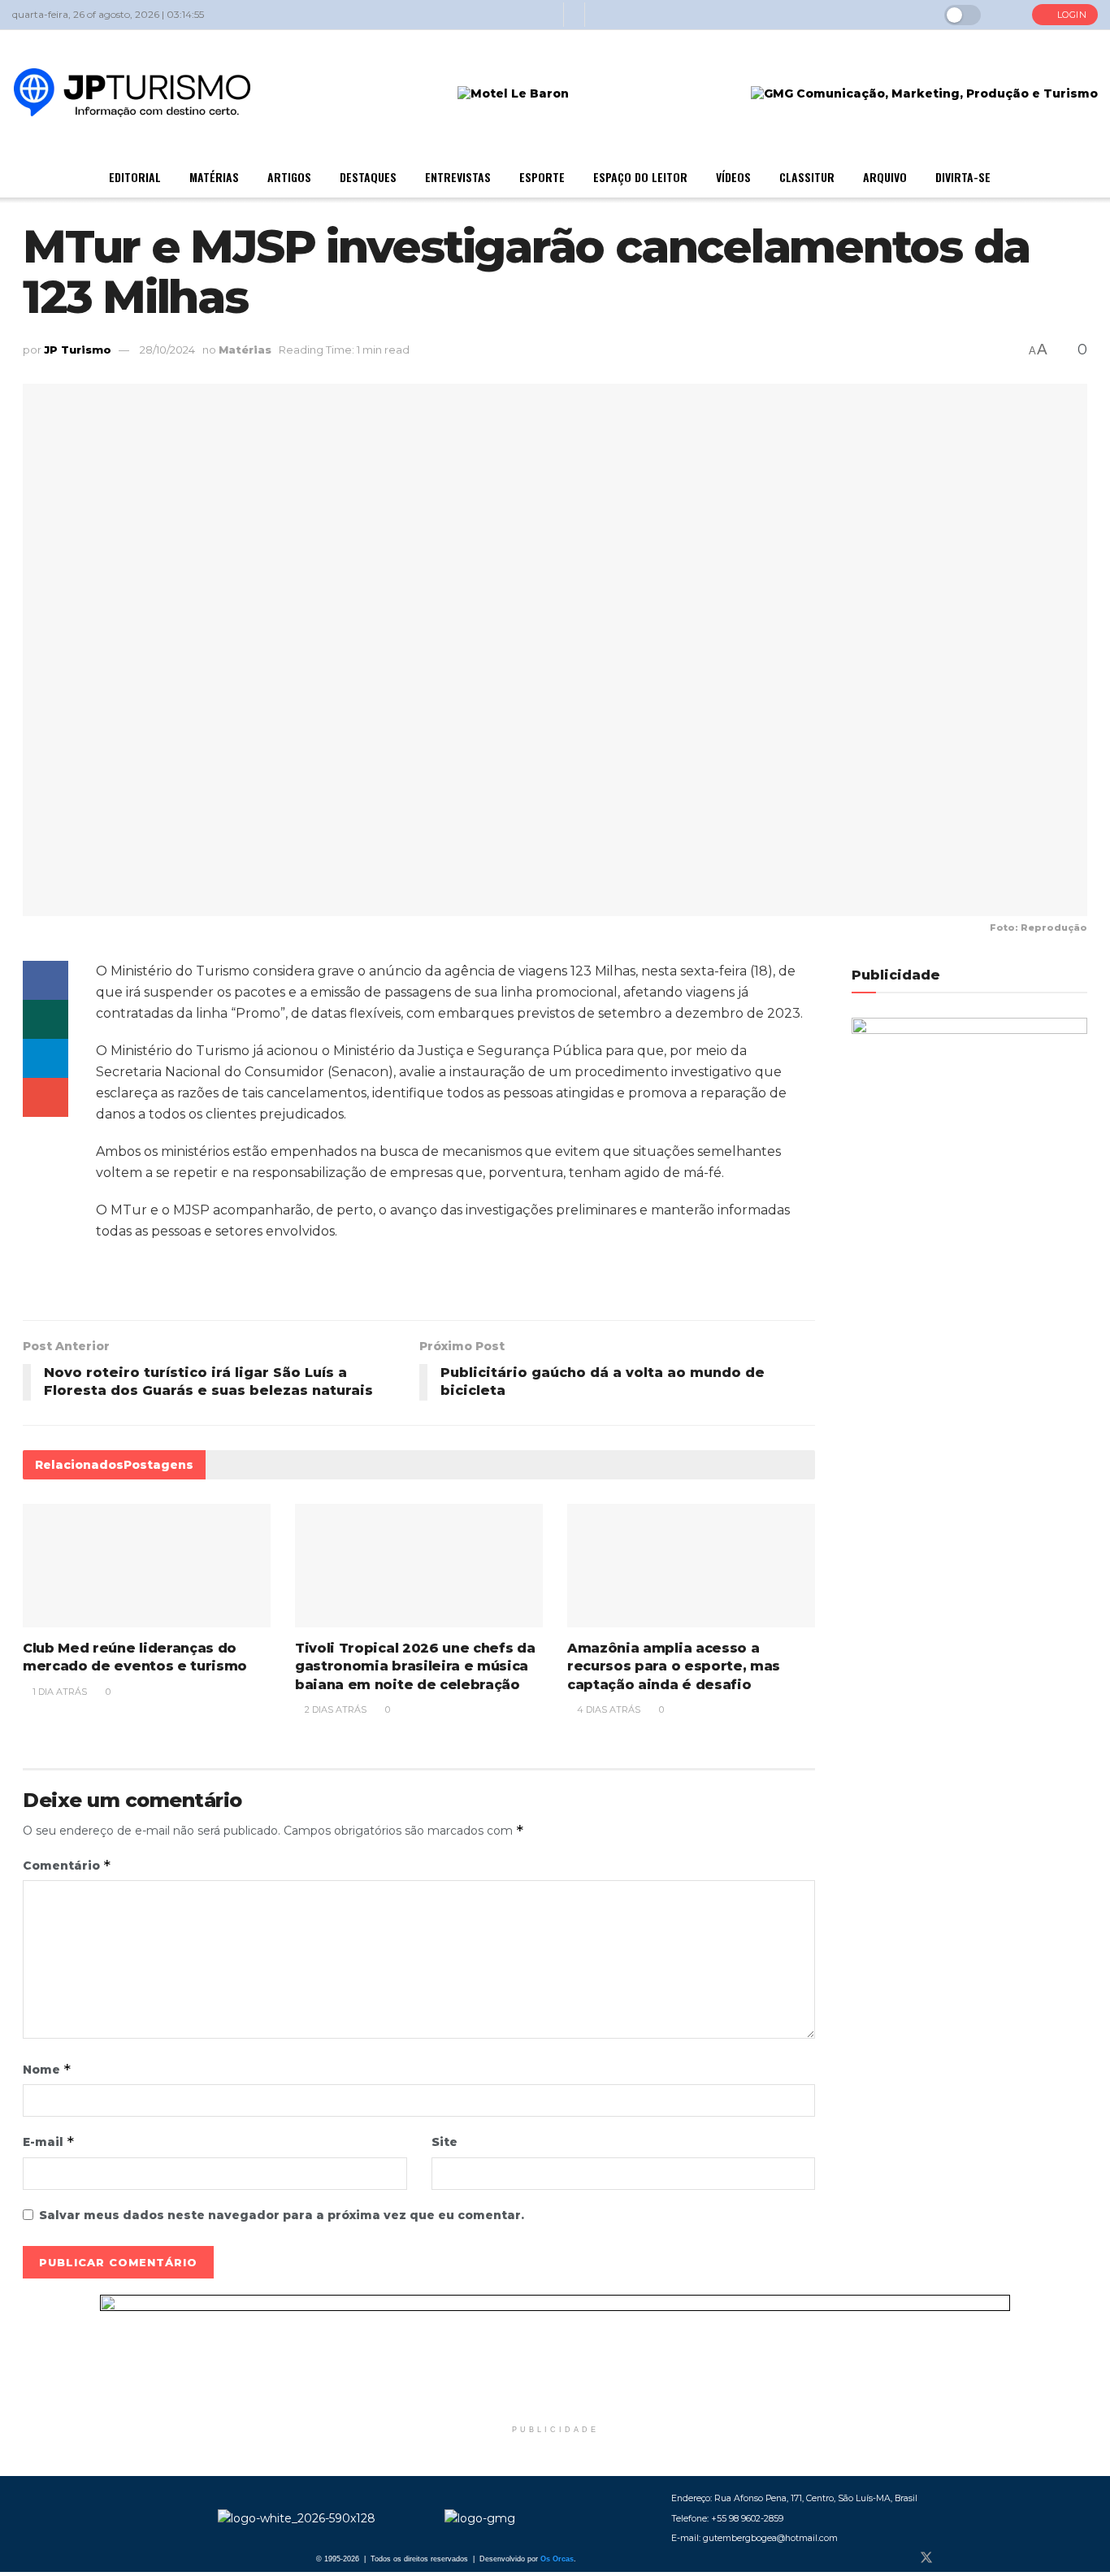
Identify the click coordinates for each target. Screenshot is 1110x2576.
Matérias (214, 177)
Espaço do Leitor (640, 177)
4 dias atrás (607, 1709)
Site (444, 2142)
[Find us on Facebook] (899, 2558)
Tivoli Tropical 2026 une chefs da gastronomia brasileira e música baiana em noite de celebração (415, 1666)
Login (1070, 15)
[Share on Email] (46, 1097)
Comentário (67, 1865)
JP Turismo (78, 350)
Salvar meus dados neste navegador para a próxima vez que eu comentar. (282, 2215)
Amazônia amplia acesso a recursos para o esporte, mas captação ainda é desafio (674, 1666)
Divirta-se (963, 177)
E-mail (49, 2142)
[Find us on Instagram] (954, 2558)
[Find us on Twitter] (926, 2558)
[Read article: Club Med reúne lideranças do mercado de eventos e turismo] (147, 1566)
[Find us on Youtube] (980, 2558)
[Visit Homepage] (132, 94)
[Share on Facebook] (46, 980)
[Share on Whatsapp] (46, 1019)
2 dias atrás (334, 1709)
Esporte (542, 177)
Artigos (289, 177)
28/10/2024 (167, 350)
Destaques (368, 177)
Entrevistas (458, 177)
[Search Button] (1006, 15)
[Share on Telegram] (46, 1058)
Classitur (807, 177)
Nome (47, 2069)
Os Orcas (557, 2559)
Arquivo (885, 177)
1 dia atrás (59, 1692)
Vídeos (733, 177)
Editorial (135, 177)
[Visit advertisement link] (555, 2356)
